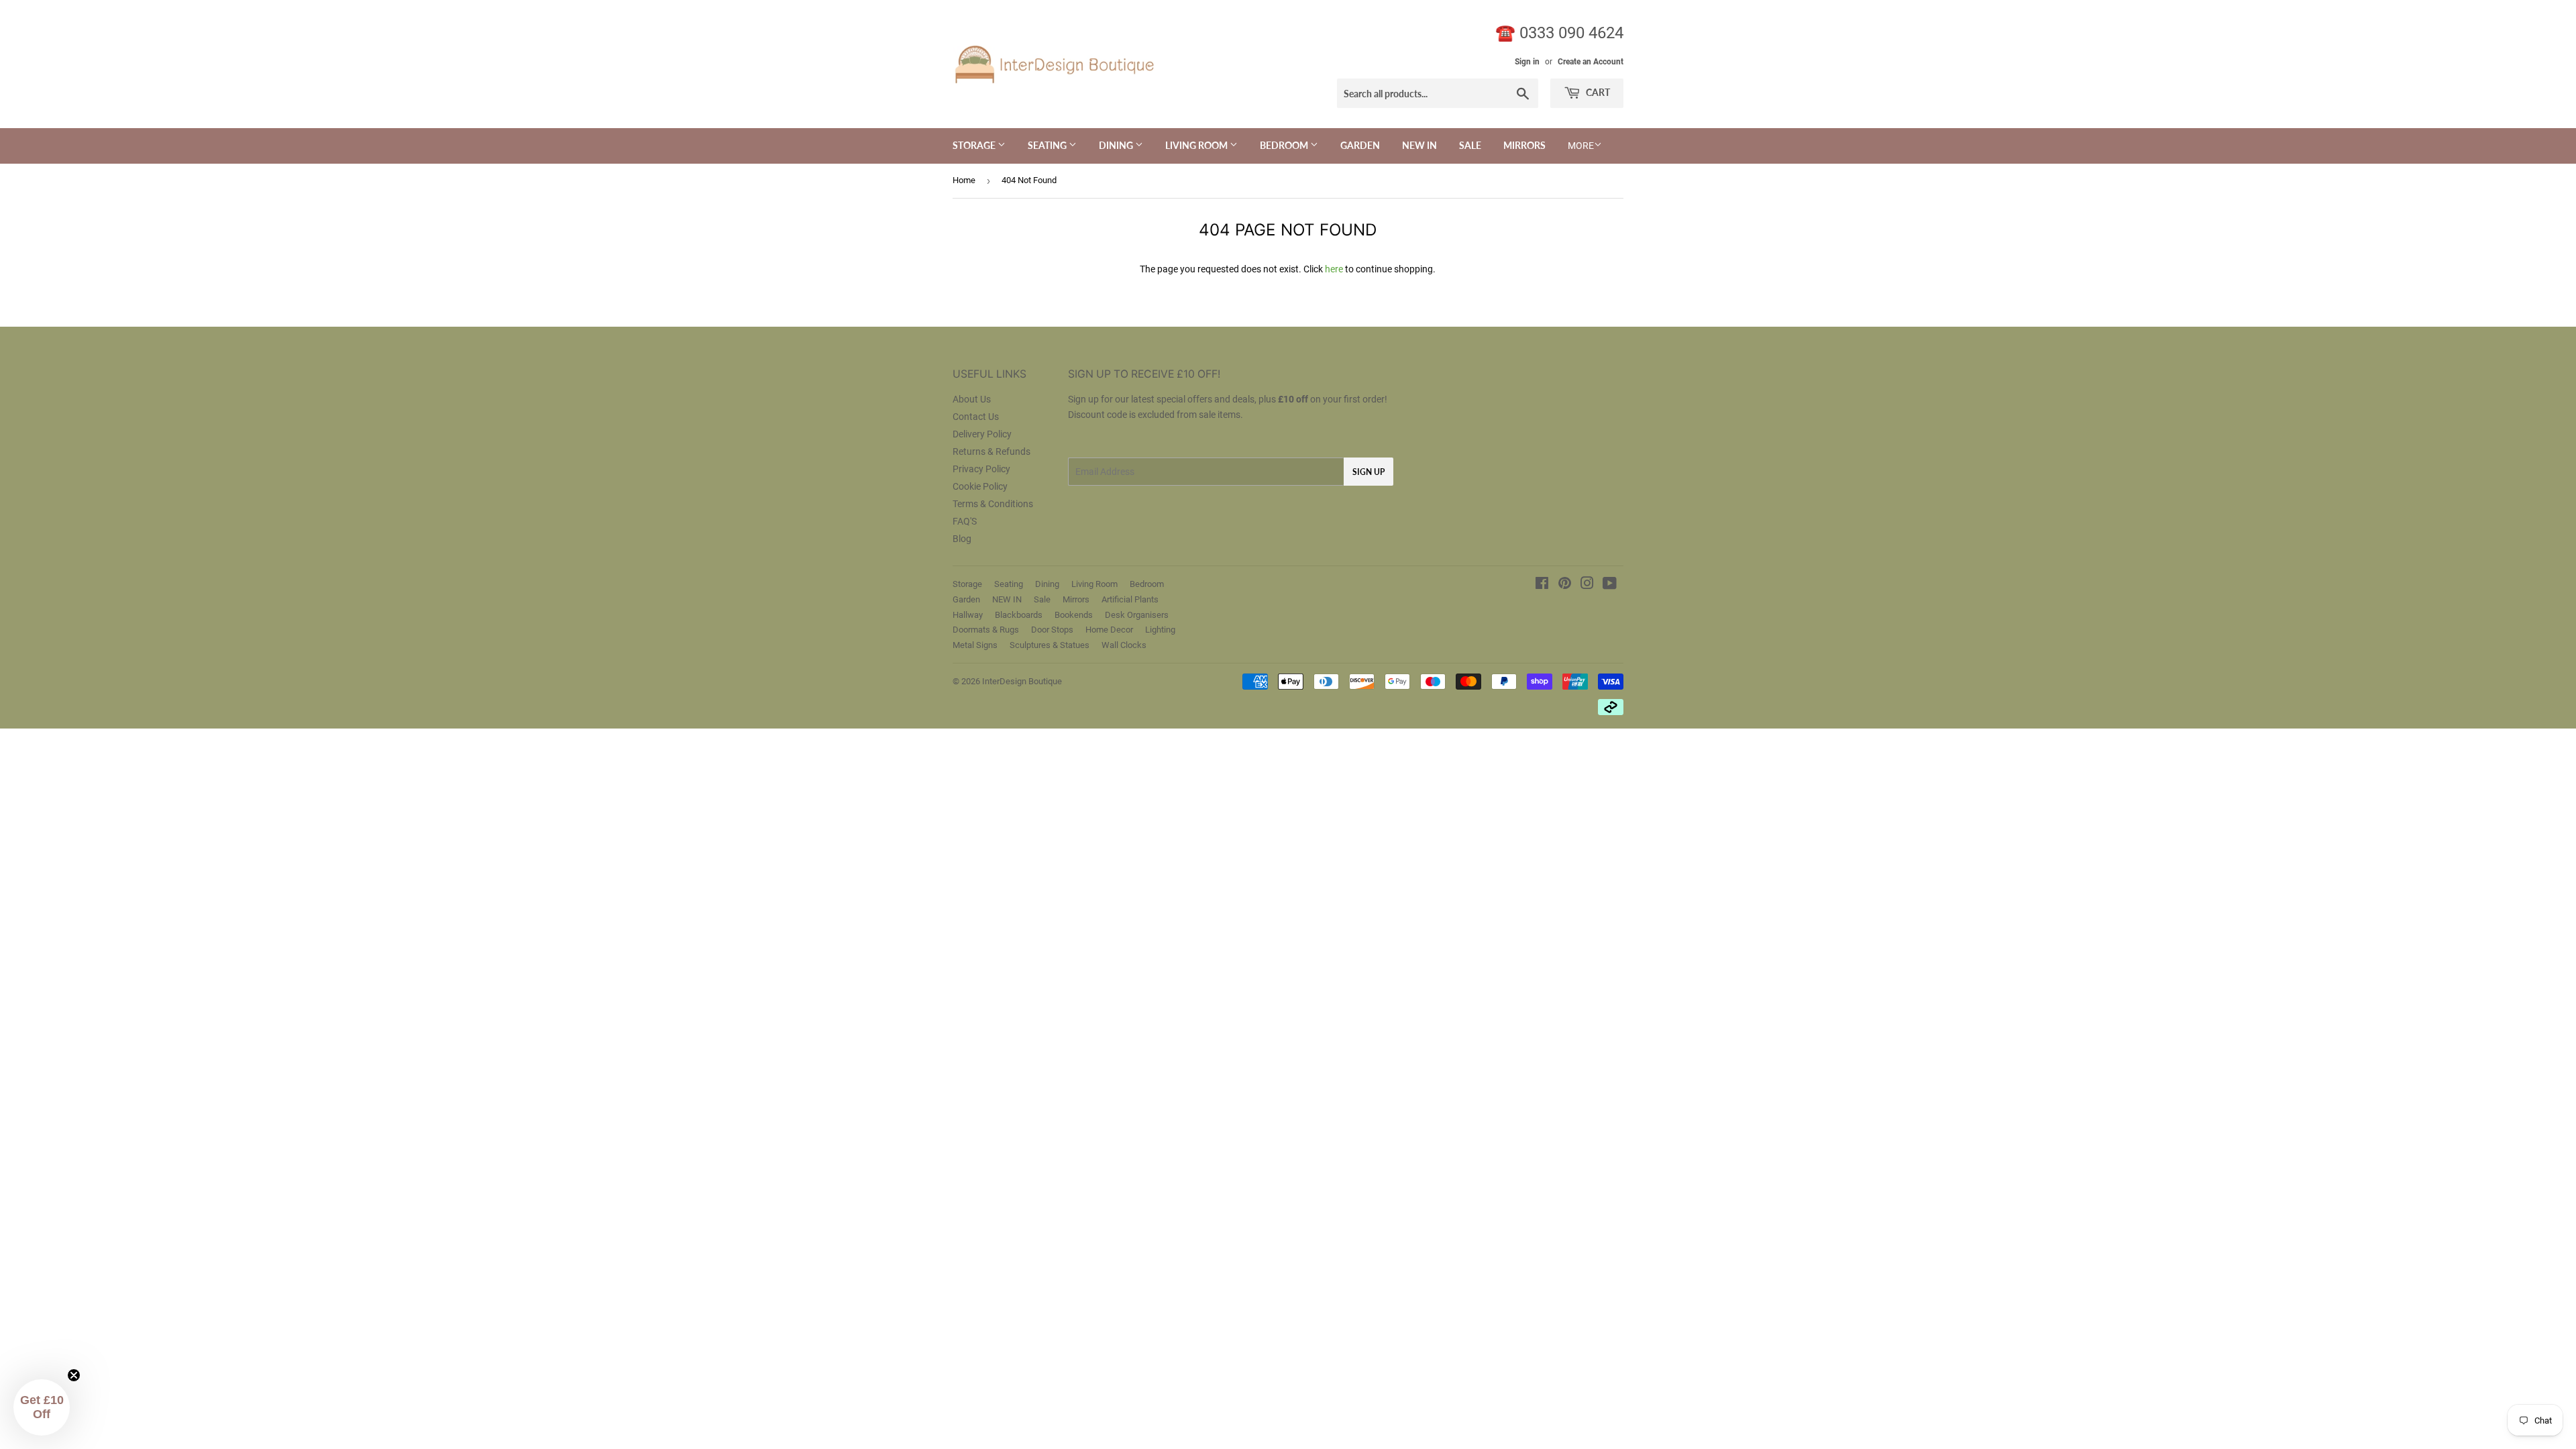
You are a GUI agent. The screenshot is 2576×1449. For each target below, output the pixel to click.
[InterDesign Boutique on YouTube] (1610, 585)
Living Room (1197, 145)
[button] (42, 1407)
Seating (1048, 145)
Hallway (968, 615)
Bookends (1074, 615)
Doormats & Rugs (986, 630)
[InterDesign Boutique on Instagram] (1587, 585)
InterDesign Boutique (1022, 681)
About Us (972, 399)
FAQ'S (965, 521)
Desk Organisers (1137, 615)
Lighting (1160, 630)
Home (964, 180)
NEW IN (1419, 145)
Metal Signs (975, 645)
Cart (1597, 92)
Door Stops (1052, 630)
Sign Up (1368, 472)
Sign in (1527, 62)
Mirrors (1524, 145)
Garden (1360, 145)
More (1581, 146)
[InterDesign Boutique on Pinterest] (1565, 585)
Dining (1117, 145)
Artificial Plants (1130, 599)
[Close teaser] (74, 1375)
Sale (1470, 145)
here (1334, 269)
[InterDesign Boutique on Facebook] (1542, 585)
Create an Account (1591, 62)
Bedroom (1285, 145)
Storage (975, 145)
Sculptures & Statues (1050, 645)
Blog (962, 539)
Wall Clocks (1124, 645)
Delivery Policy (982, 434)
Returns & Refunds (991, 451)
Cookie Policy (980, 486)
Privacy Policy (981, 469)
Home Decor (1109, 630)
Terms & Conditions (993, 504)
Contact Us (976, 417)
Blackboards (1019, 615)
